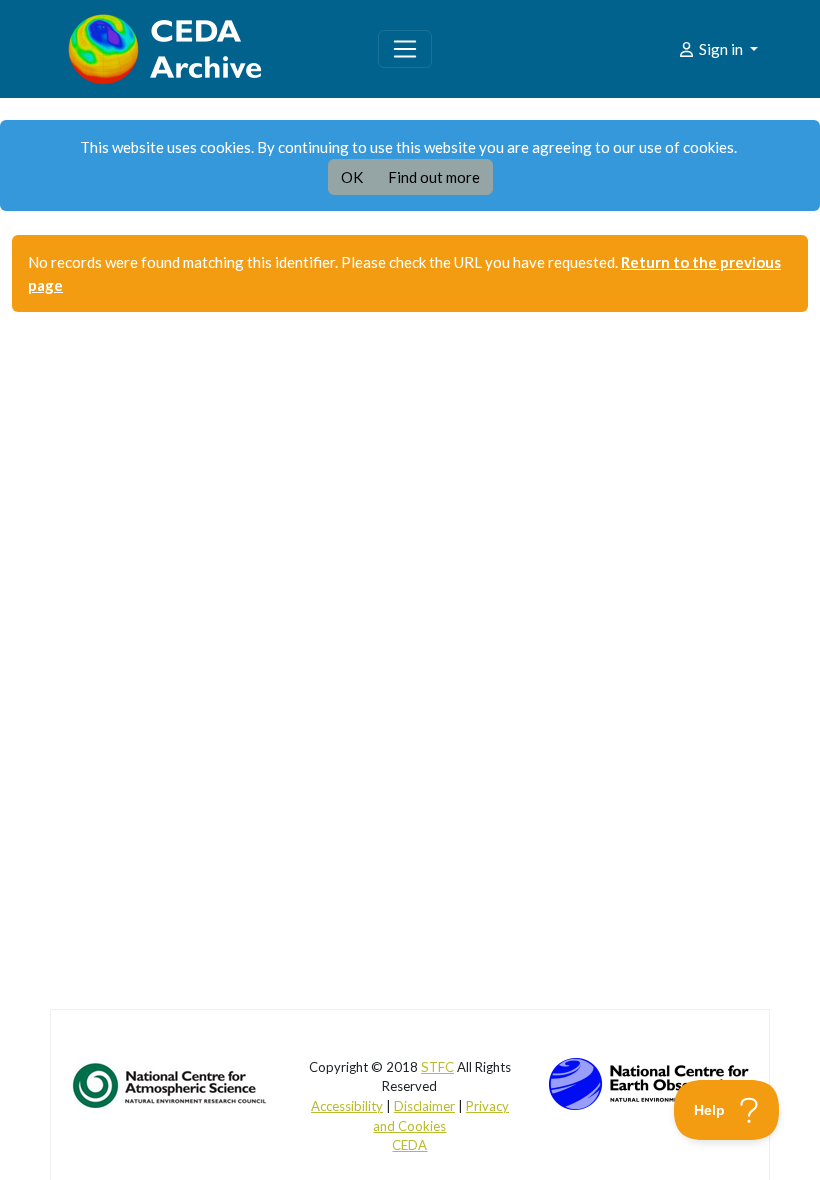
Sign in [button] (721, 49)
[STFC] (649, 1081)
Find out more (434, 177)
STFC (437, 1067)
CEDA (409, 1145)
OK (352, 177)
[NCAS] (171, 1084)
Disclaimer (424, 1106)
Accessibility (347, 1106)
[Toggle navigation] (405, 49)
